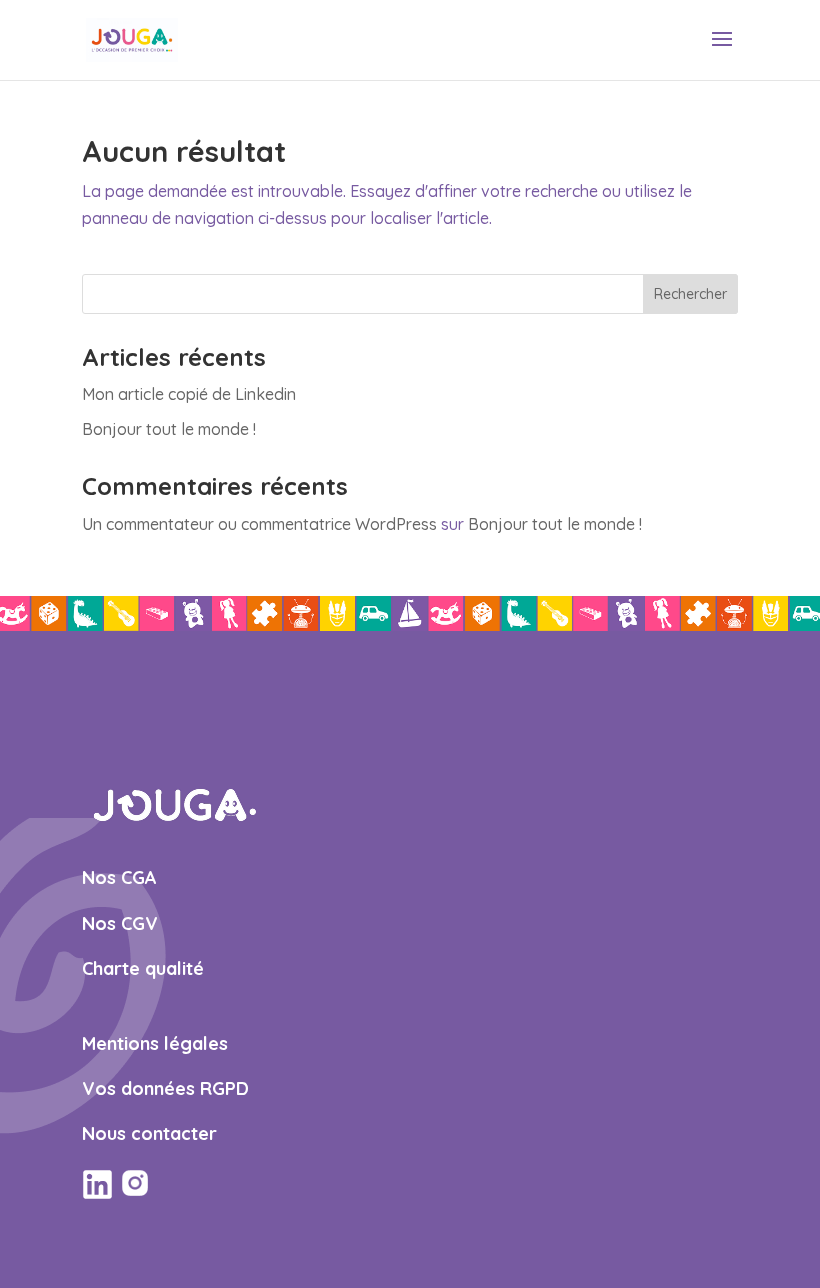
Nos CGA (119, 877)
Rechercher (690, 294)
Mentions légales (155, 1043)
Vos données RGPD (165, 1088)
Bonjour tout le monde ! (169, 429)
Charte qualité (143, 968)
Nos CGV (120, 923)
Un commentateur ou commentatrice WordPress (259, 524)
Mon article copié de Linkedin (189, 394)
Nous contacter (149, 1133)
